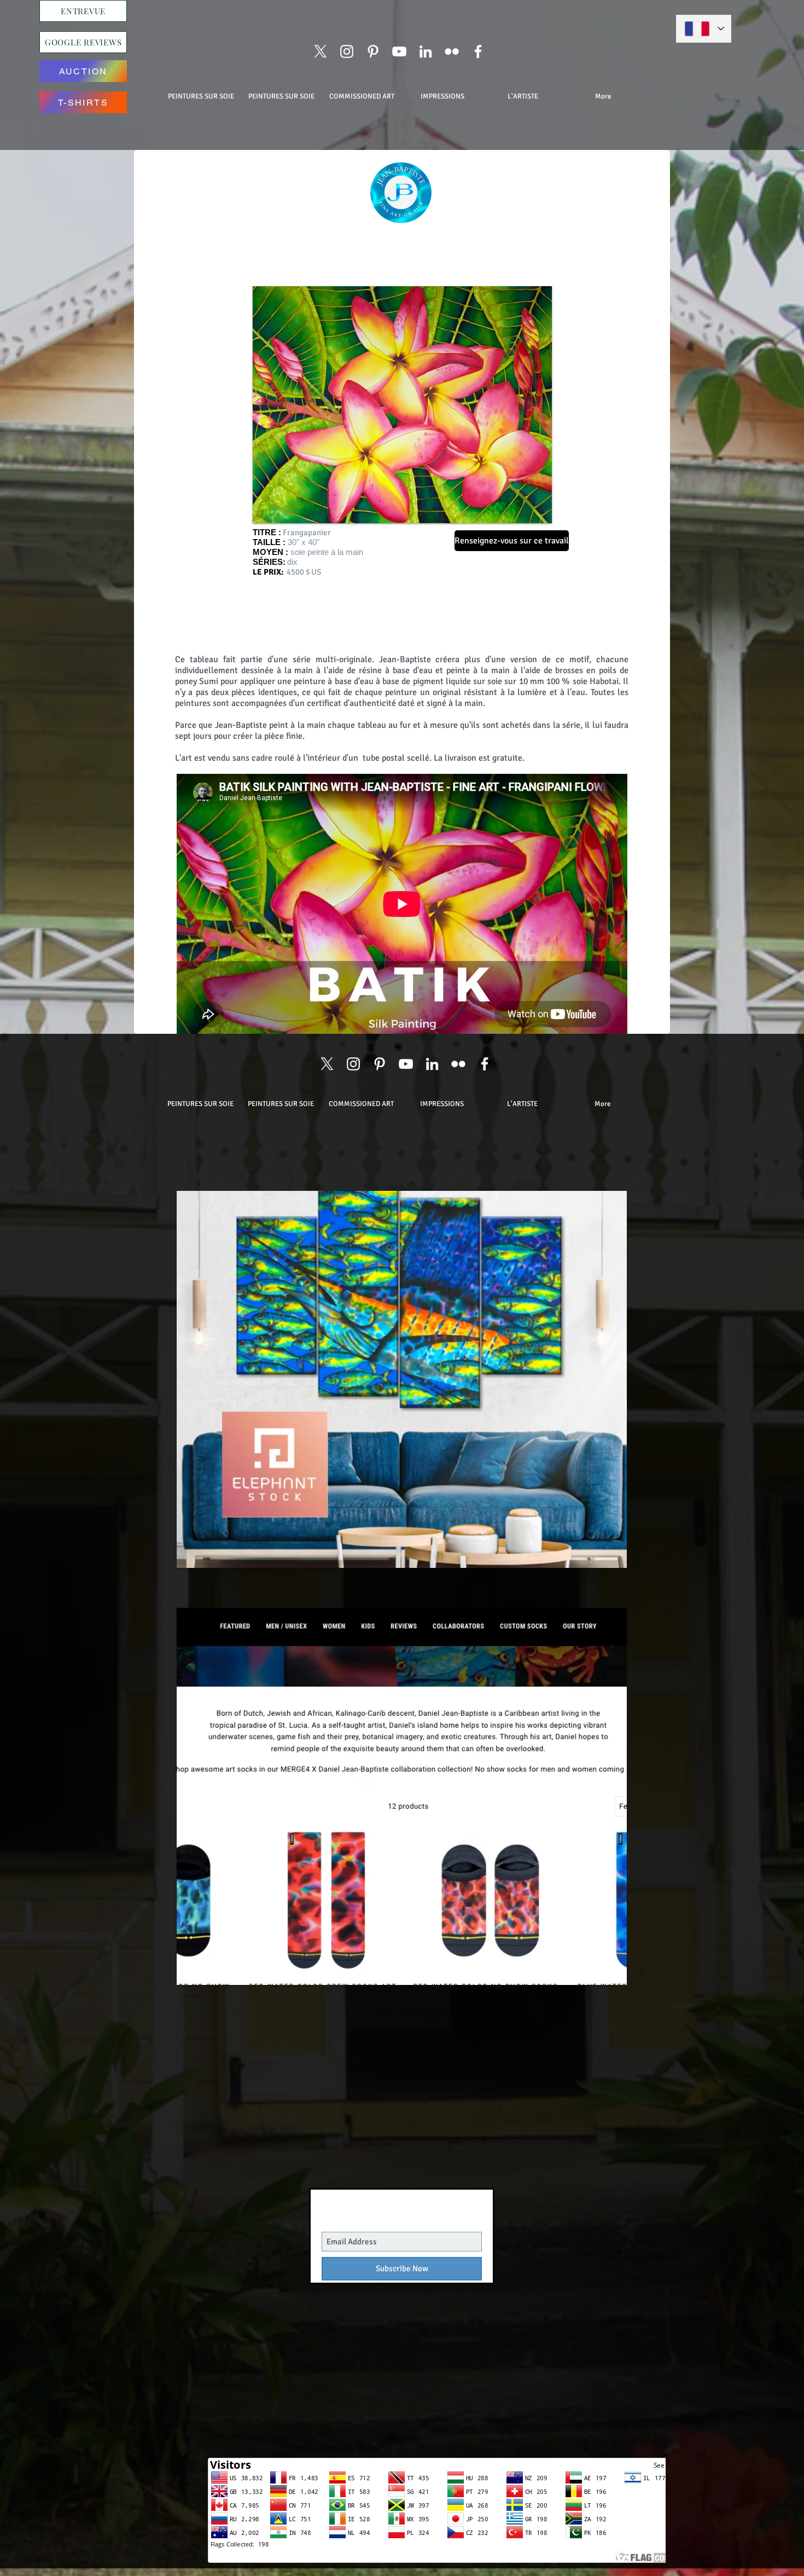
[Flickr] (452, 51)
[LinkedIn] (426, 51)
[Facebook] (478, 51)
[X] (321, 51)
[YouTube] (399, 51)
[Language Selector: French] (704, 29)
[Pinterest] (373, 51)
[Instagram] (347, 51)
